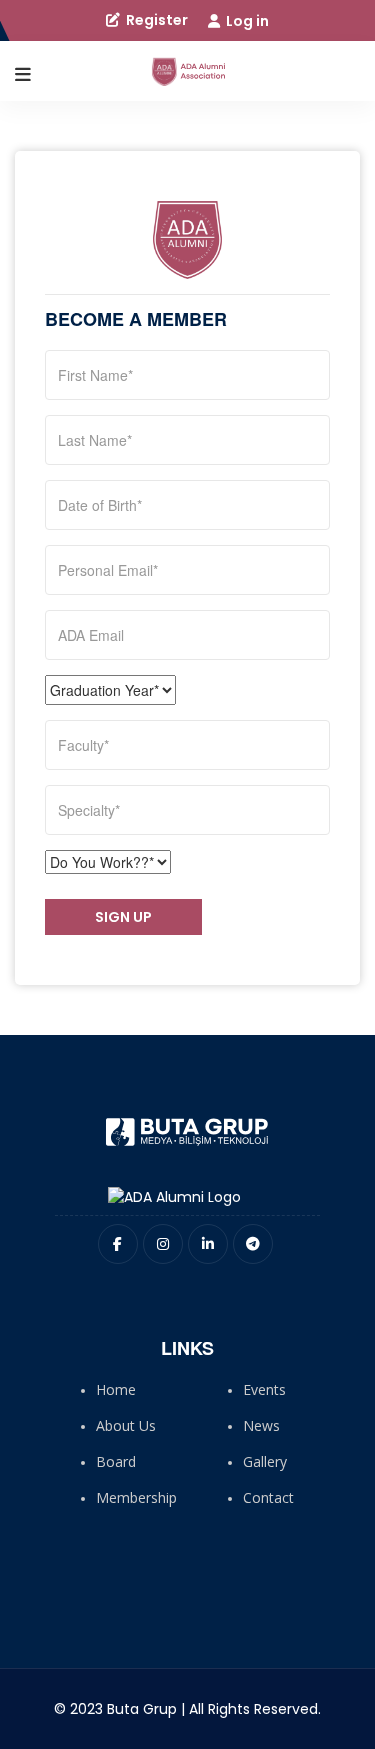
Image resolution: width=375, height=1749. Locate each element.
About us (126, 1425)
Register (155, 20)
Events (264, 1389)
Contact (268, 1497)
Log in (246, 21)
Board (116, 1461)
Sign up (123, 917)
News (261, 1425)
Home (116, 1389)
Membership (136, 1497)
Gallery (265, 1461)
